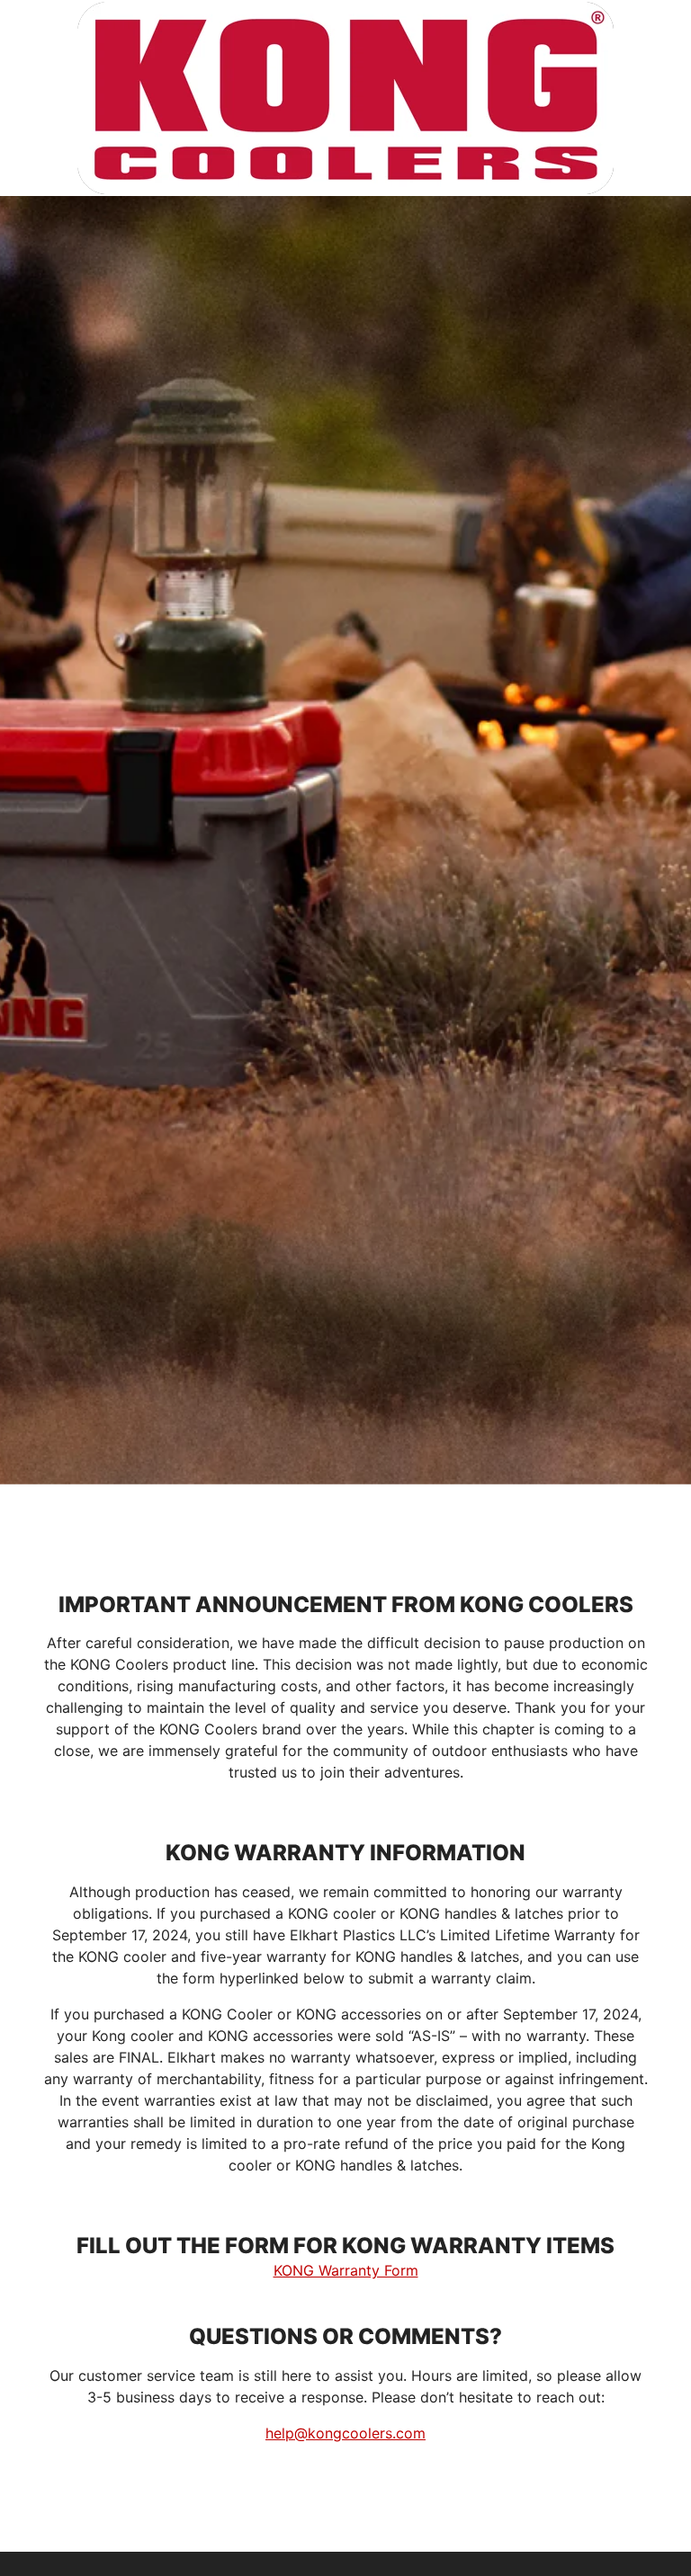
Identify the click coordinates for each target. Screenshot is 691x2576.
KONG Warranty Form (346, 2270)
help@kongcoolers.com (345, 2433)
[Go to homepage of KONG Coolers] (345, 98)
